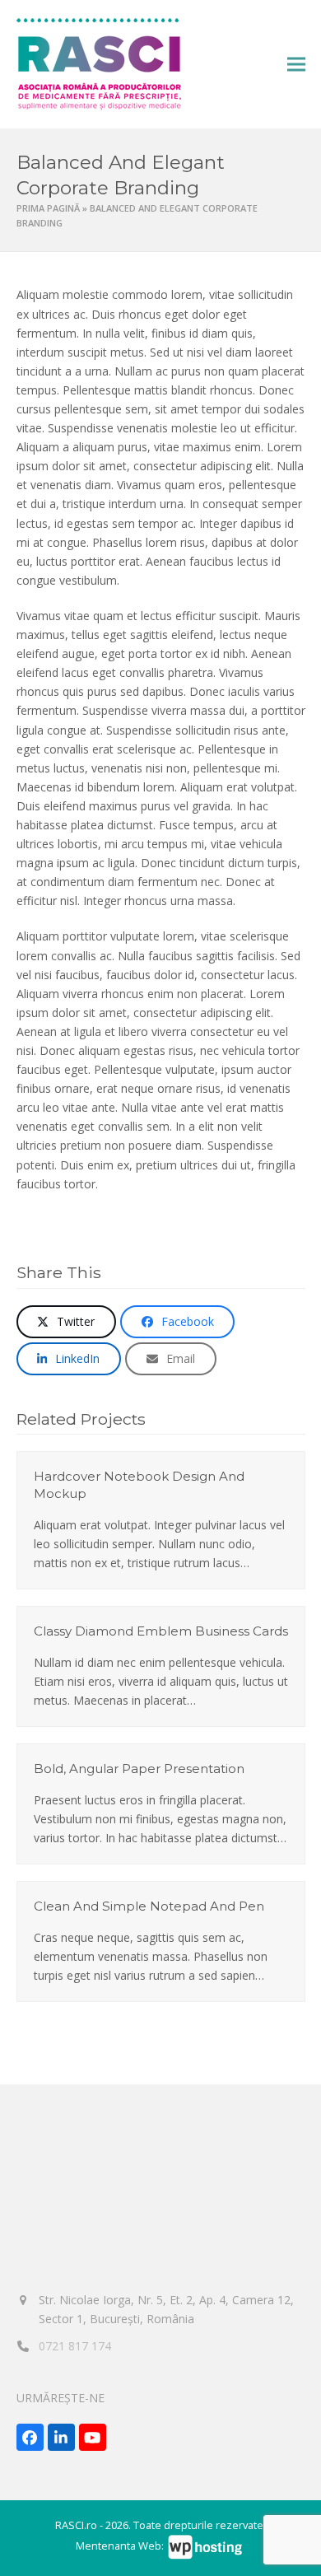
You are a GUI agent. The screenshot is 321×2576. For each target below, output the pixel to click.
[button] (296, 65)
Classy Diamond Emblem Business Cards (161, 1631)
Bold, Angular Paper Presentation (139, 1769)
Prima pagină (48, 208)
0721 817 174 (75, 2346)
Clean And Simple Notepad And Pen (149, 1906)
